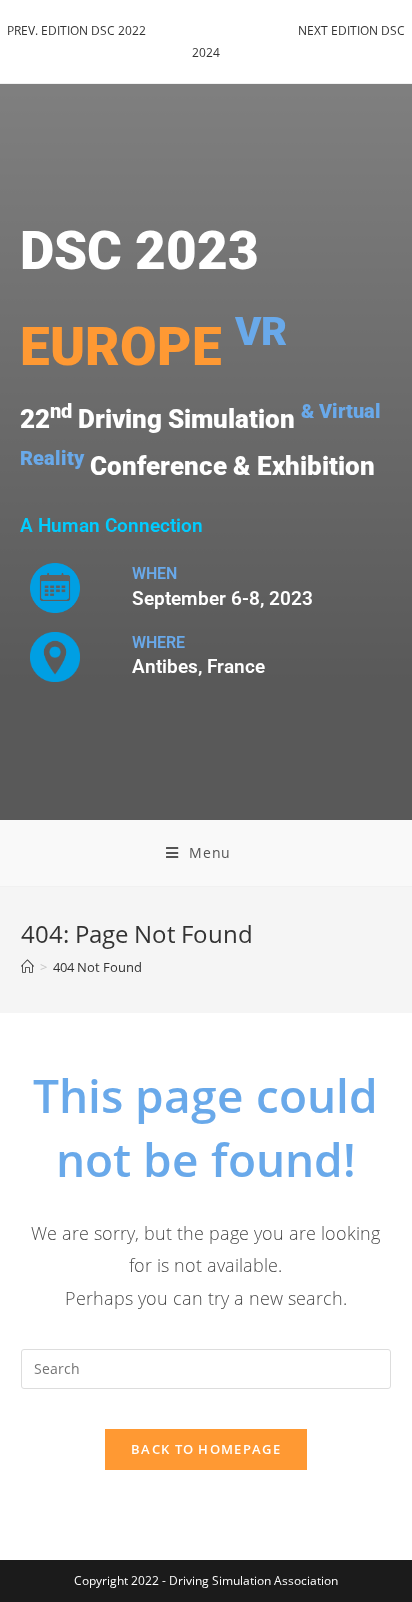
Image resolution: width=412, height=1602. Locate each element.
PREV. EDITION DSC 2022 (76, 30)
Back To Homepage (206, 1449)
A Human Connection (111, 526)
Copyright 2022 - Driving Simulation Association (206, 1580)
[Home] (27, 967)
